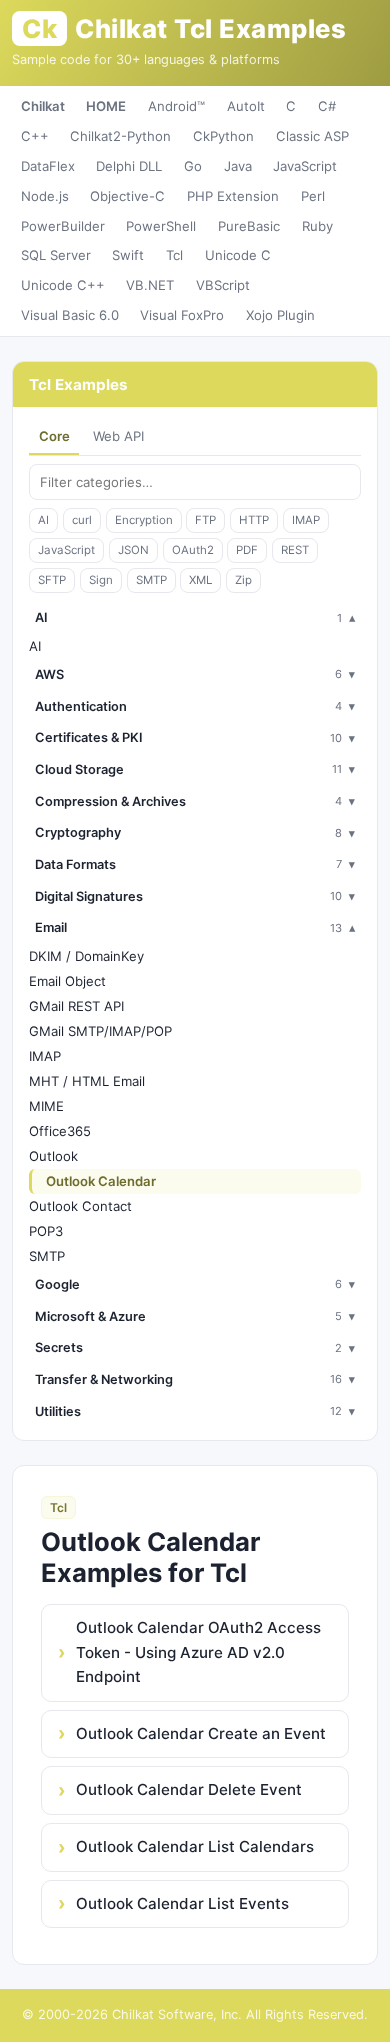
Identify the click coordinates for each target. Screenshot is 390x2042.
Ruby (317, 226)
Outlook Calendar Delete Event (189, 1789)
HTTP (254, 520)
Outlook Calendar (101, 1181)
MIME (46, 1106)
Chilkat (43, 106)
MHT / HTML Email (87, 1081)
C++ (35, 136)
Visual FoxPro (182, 315)
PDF (247, 550)
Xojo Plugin (280, 315)
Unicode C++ (63, 285)
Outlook (53, 1156)
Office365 (60, 1131)
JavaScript (305, 166)
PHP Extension (233, 196)
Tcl (174, 255)
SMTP (151, 580)
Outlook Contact (80, 1206)
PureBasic (249, 226)
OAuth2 (193, 550)
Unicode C (238, 255)
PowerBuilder (63, 226)
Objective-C (127, 196)
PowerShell (161, 226)
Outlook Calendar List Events (182, 1903)
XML (200, 580)
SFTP (52, 580)
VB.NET (150, 285)
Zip (243, 580)
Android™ (176, 106)
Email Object (67, 981)
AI (43, 520)
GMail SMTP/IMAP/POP (100, 1031)
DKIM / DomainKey (86, 956)
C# (327, 106)
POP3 (46, 1231)
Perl (313, 196)
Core (54, 436)
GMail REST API (76, 1006)
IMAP (306, 520)
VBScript (223, 285)
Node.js (45, 196)
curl (82, 520)
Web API (118, 436)
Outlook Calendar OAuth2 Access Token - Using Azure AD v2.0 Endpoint (198, 1652)
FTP (205, 520)
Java (238, 166)
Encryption (144, 520)
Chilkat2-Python (120, 136)
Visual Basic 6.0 (70, 315)
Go (193, 166)
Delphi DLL (129, 166)
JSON (133, 550)
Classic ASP (312, 136)
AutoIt (246, 106)
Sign (101, 580)
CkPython (223, 136)
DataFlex (48, 166)
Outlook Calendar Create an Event (201, 1733)
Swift (128, 255)
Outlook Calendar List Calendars (195, 1846)
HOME (106, 106)
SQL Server (56, 255)
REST (295, 550)
